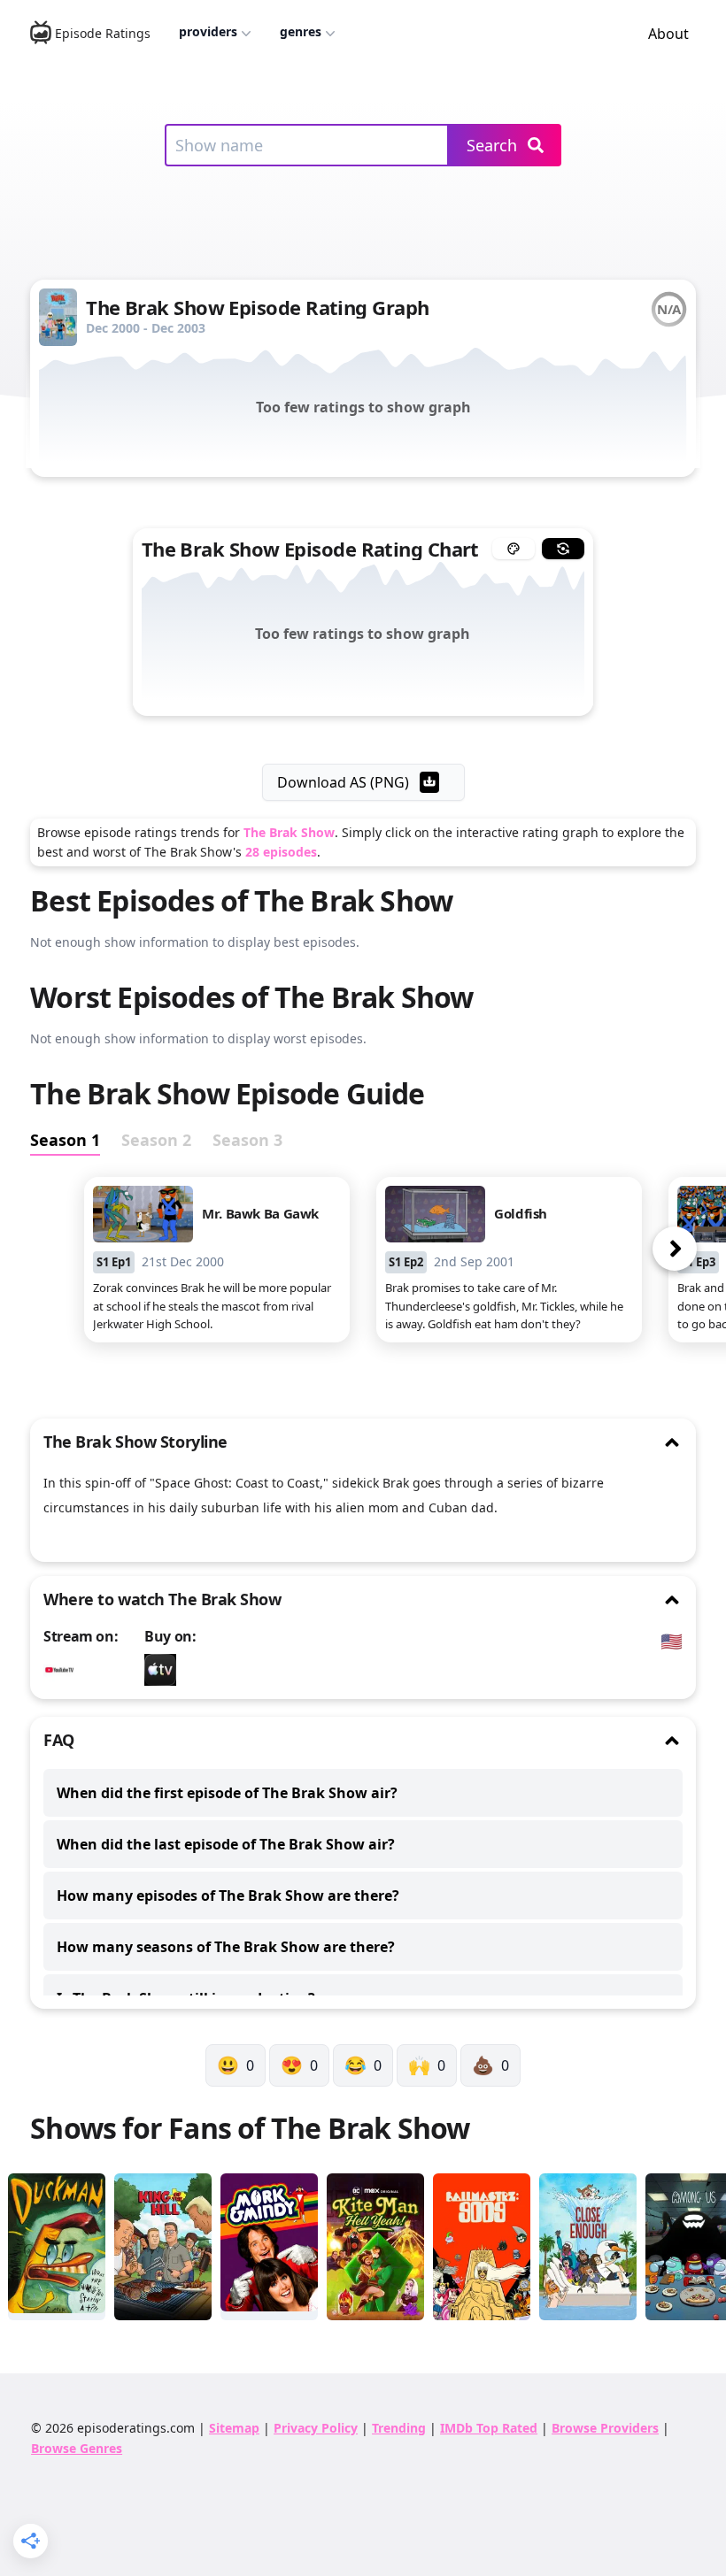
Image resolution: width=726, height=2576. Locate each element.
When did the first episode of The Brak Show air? (227, 1793)
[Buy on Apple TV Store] (165, 1670)
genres (301, 31)
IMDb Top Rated (489, 2428)
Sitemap (234, 2428)
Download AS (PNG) (343, 782)
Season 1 (65, 1140)
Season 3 (247, 1140)
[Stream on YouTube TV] (64, 1670)
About (668, 34)
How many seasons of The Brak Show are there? (226, 1947)
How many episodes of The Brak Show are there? (228, 1895)
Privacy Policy (316, 2428)
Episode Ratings (103, 33)
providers (208, 31)
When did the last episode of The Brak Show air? (226, 1844)
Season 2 (156, 1140)
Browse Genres (77, 2448)
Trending (399, 2428)
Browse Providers (605, 2428)
